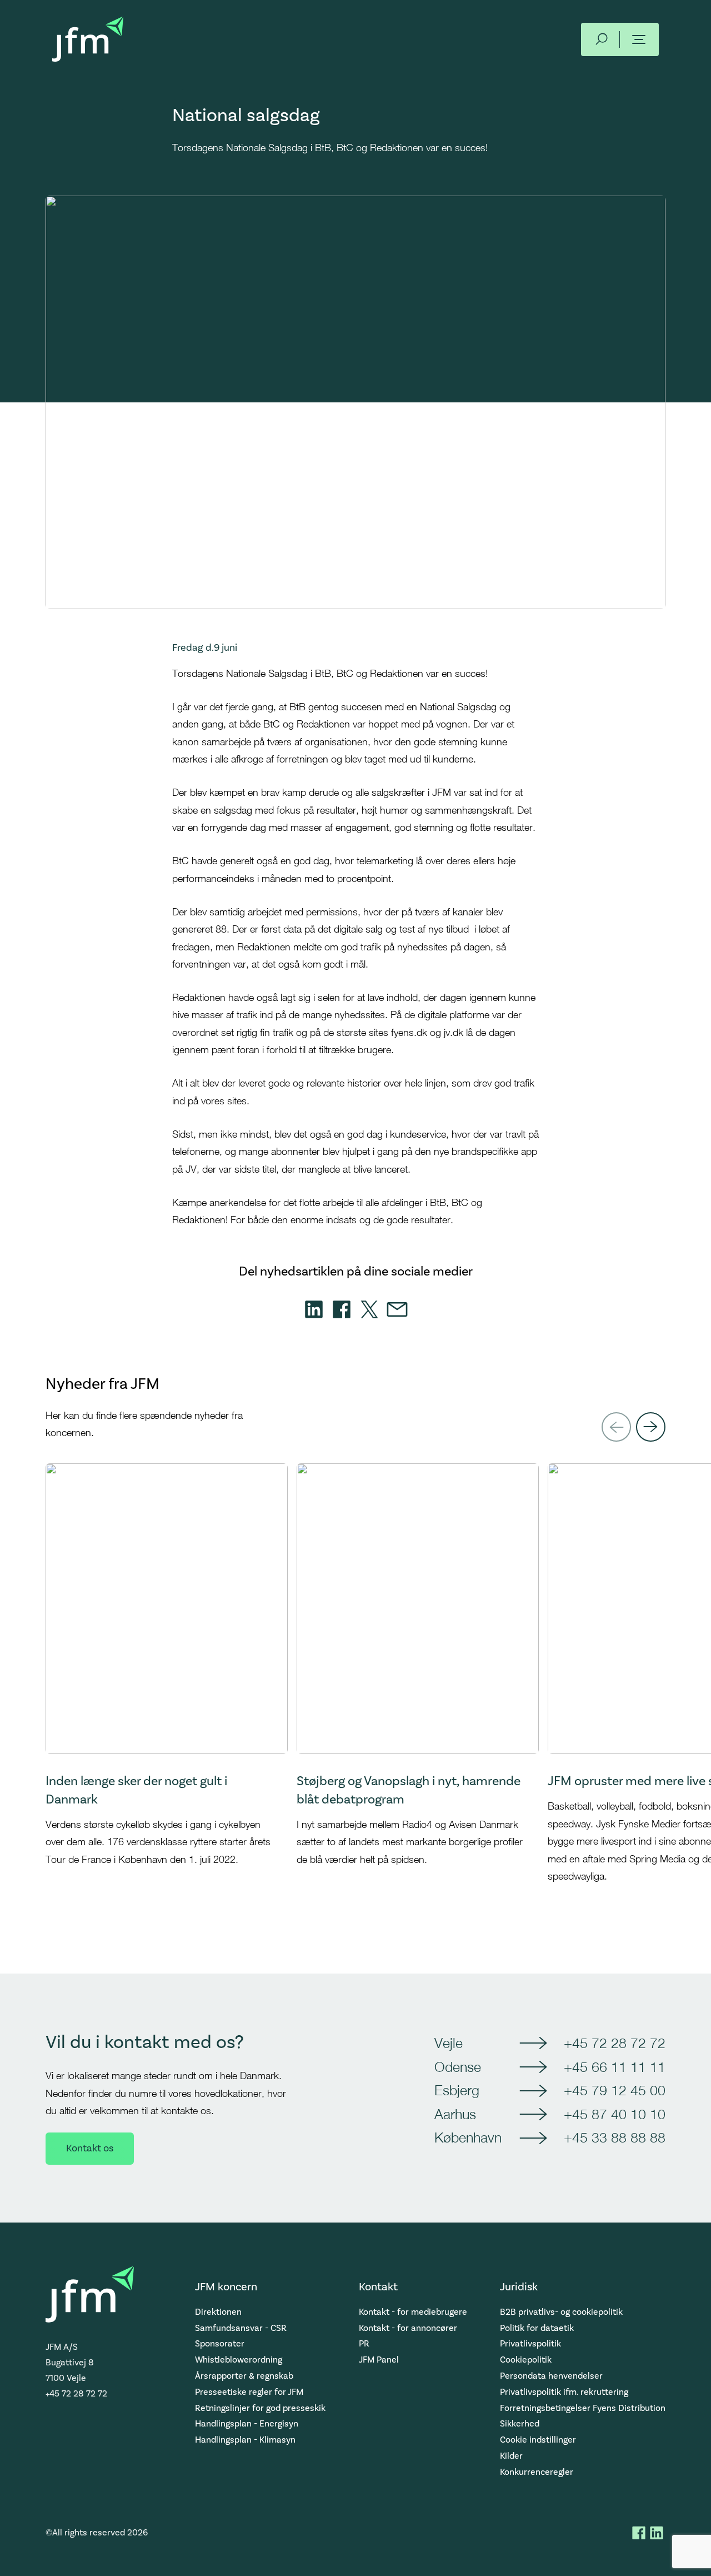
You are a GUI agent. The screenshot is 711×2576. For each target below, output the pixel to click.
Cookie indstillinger (538, 2440)
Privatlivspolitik (530, 2344)
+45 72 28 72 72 (615, 2043)
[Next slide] (651, 1427)
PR (364, 2344)
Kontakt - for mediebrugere (413, 2312)
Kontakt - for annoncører (408, 2328)
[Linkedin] (314, 1309)
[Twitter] (369, 1309)
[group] (167, 1692)
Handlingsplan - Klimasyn (245, 2440)
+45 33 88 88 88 (615, 2137)
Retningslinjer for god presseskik (260, 2408)
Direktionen (218, 2312)
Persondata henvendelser (551, 2376)
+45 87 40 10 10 (615, 2114)
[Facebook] (342, 1309)
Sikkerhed (520, 2424)
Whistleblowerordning (239, 2360)
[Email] (397, 1309)
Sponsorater (220, 2344)
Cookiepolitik (526, 2360)
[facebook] (639, 2533)
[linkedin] (657, 2533)
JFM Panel (379, 2360)
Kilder (511, 2456)
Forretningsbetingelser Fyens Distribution (583, 2408)
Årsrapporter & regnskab (244, 2376)
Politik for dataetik (537, 2328)
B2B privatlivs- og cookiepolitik (561, 2312)
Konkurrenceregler (537, 2472)
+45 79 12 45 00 (615, 2090)
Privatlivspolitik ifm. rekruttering (564, 2392)
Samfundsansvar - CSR (241, 2328)
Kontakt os (90, 2148)
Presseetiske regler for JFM (249, 2392)
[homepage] (88, 39)
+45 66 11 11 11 (615, 2067)
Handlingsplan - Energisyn (247, 2424)
